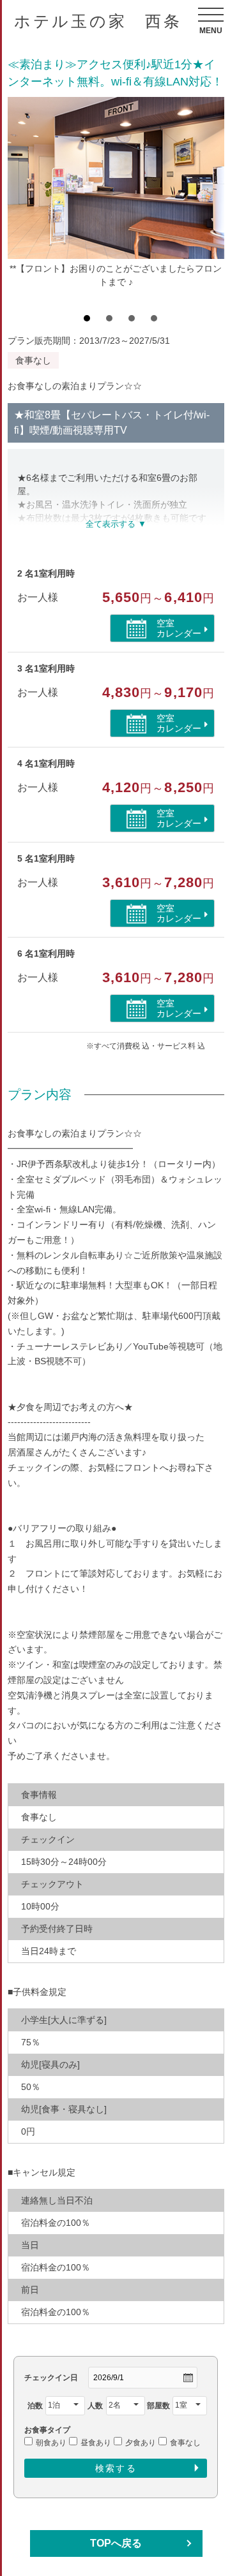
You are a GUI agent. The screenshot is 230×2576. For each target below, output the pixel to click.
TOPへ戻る (116, 2543)
